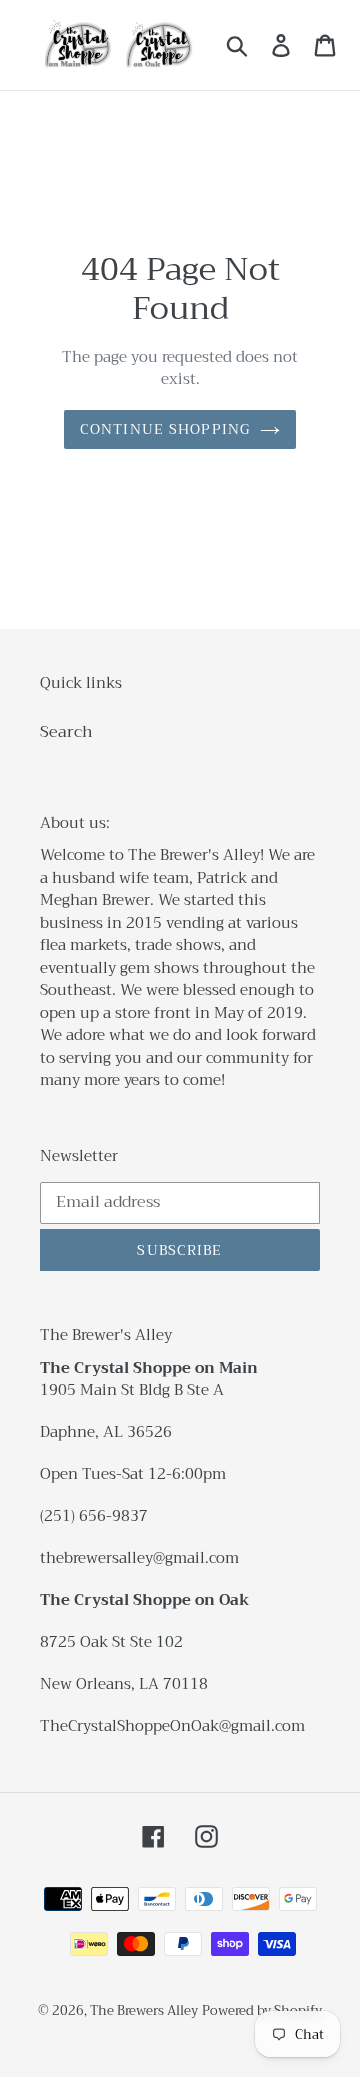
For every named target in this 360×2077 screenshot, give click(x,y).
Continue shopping (165, 429)
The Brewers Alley (144, 2010)
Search (66, 732)
